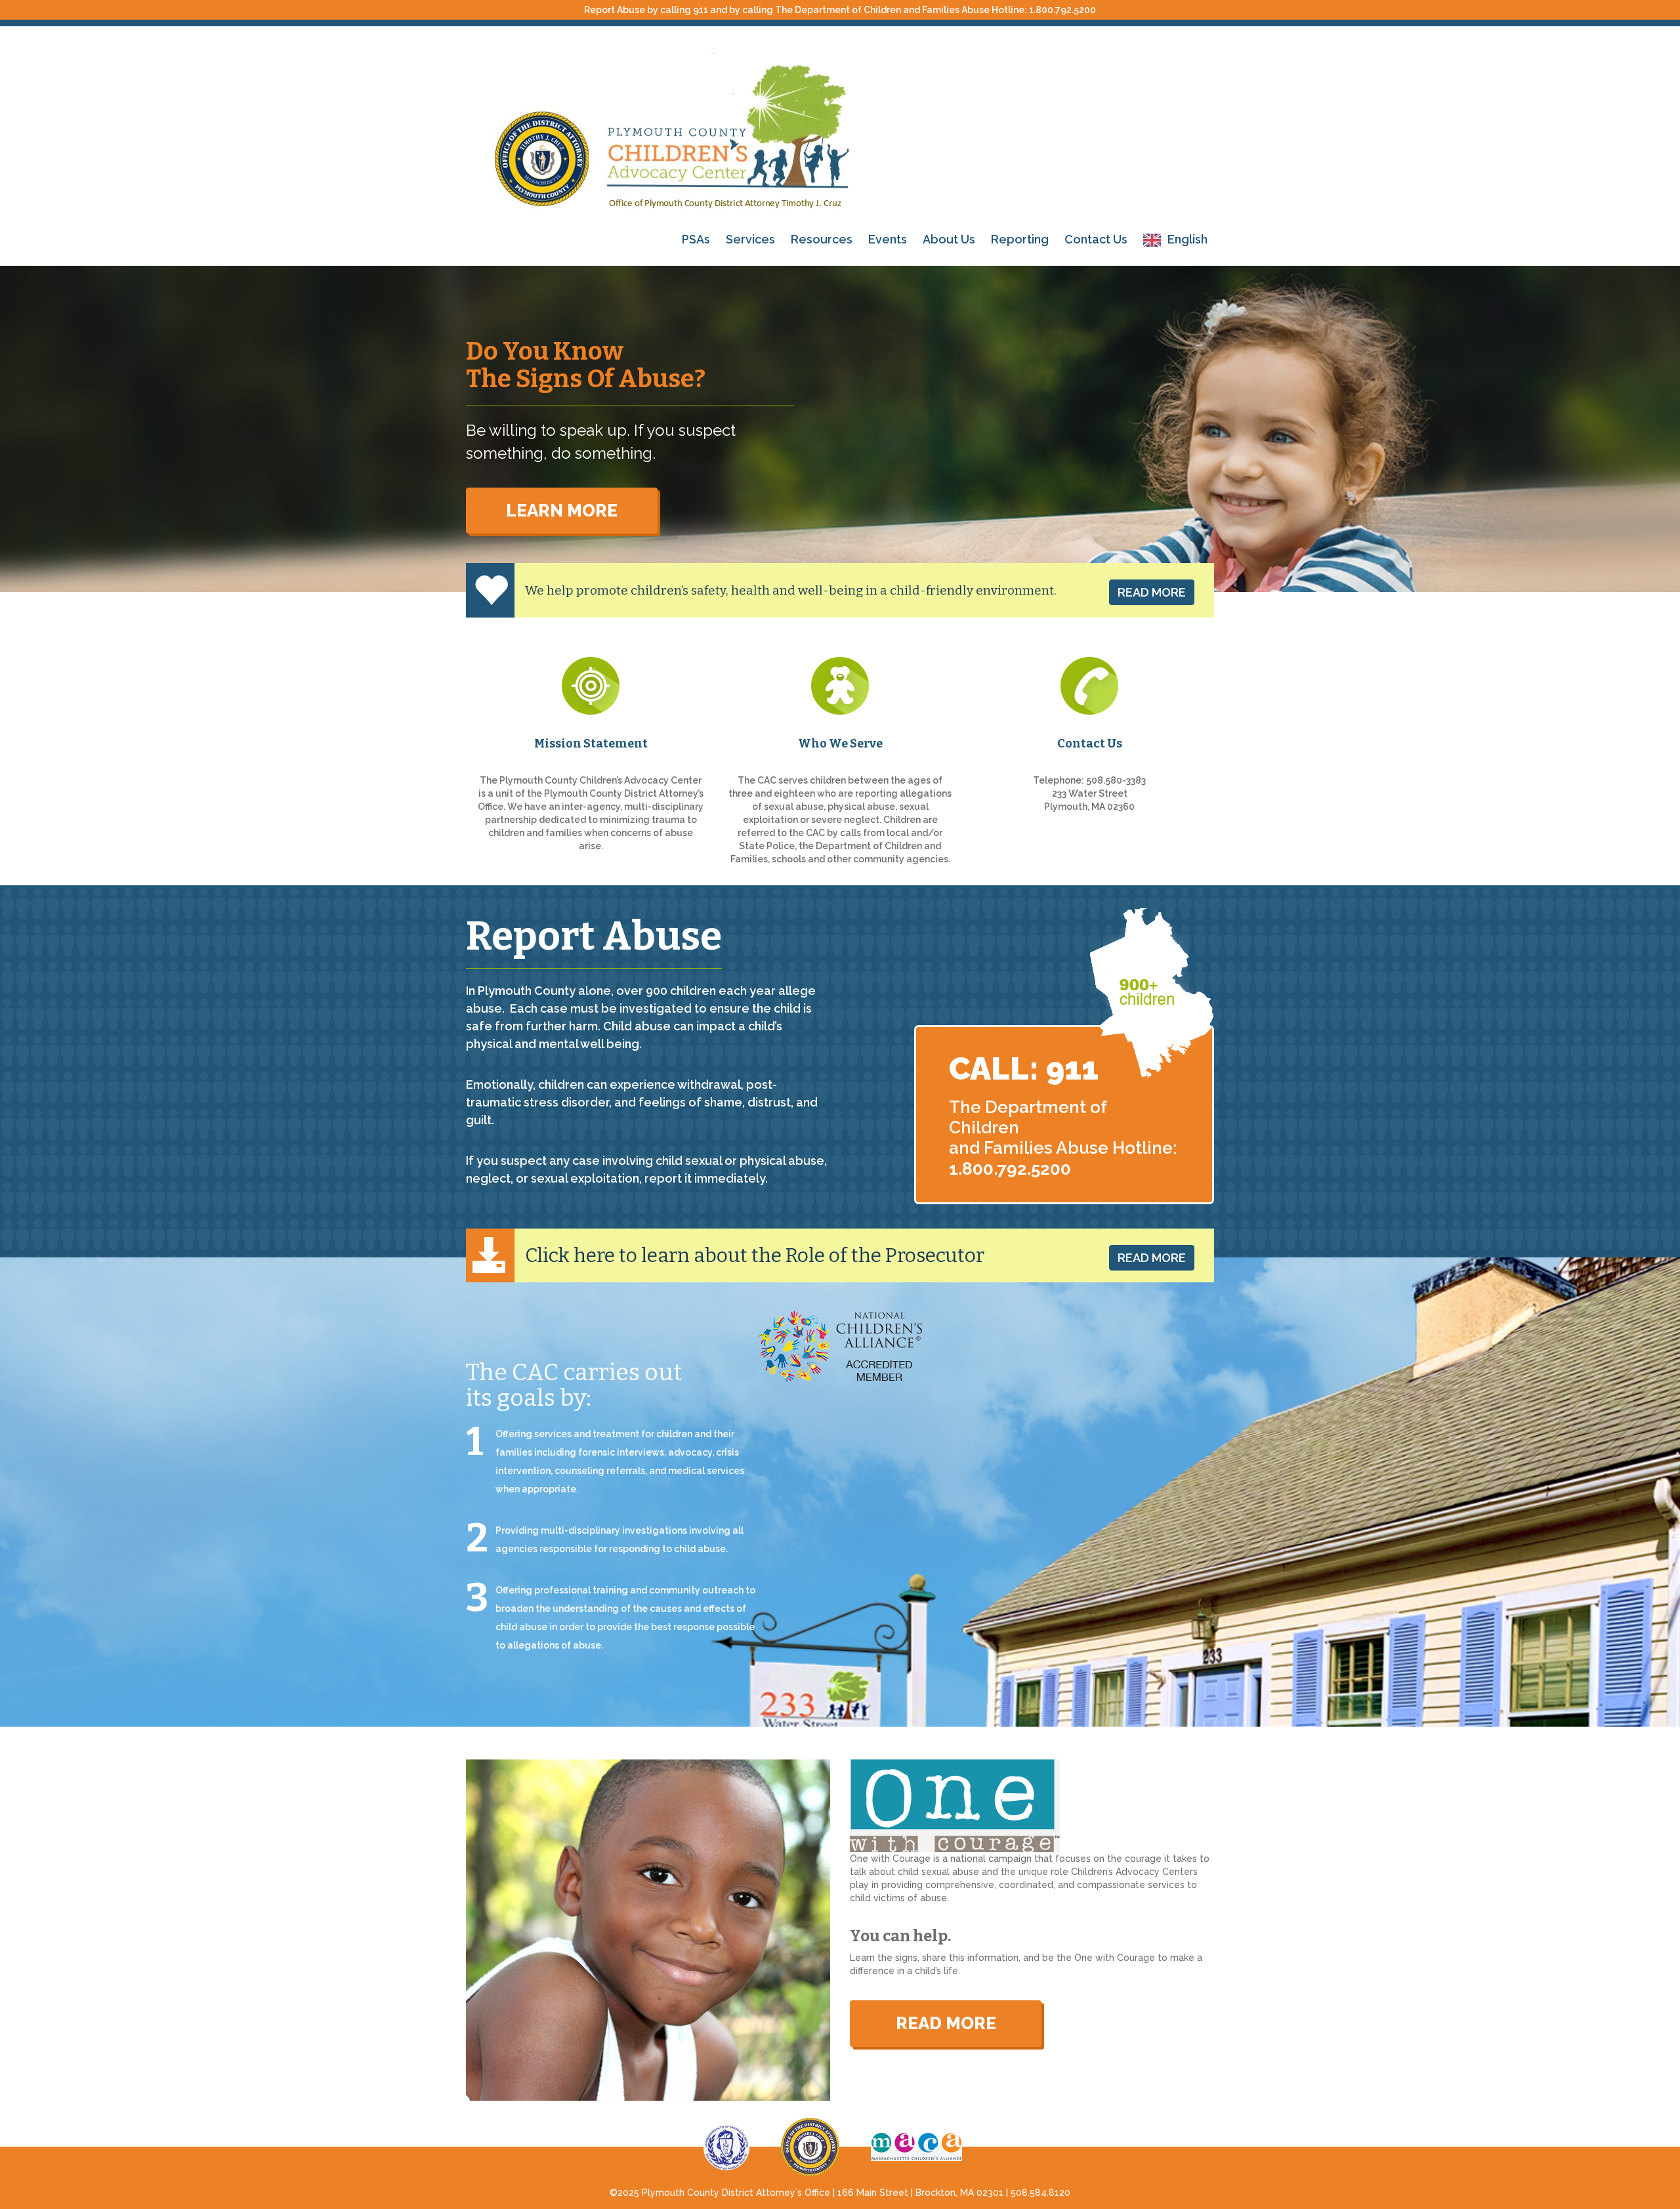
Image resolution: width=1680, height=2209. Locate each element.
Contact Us (1096, 239)
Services (750, 239)
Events (888, 239)
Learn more (562, 511)
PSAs (696, 239)
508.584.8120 (1040, 2193)
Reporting (1020, 239)
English (1187, 239)
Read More (1152, 592)
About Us (949, 239)
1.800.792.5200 (1062, 10)
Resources (822, 239)
